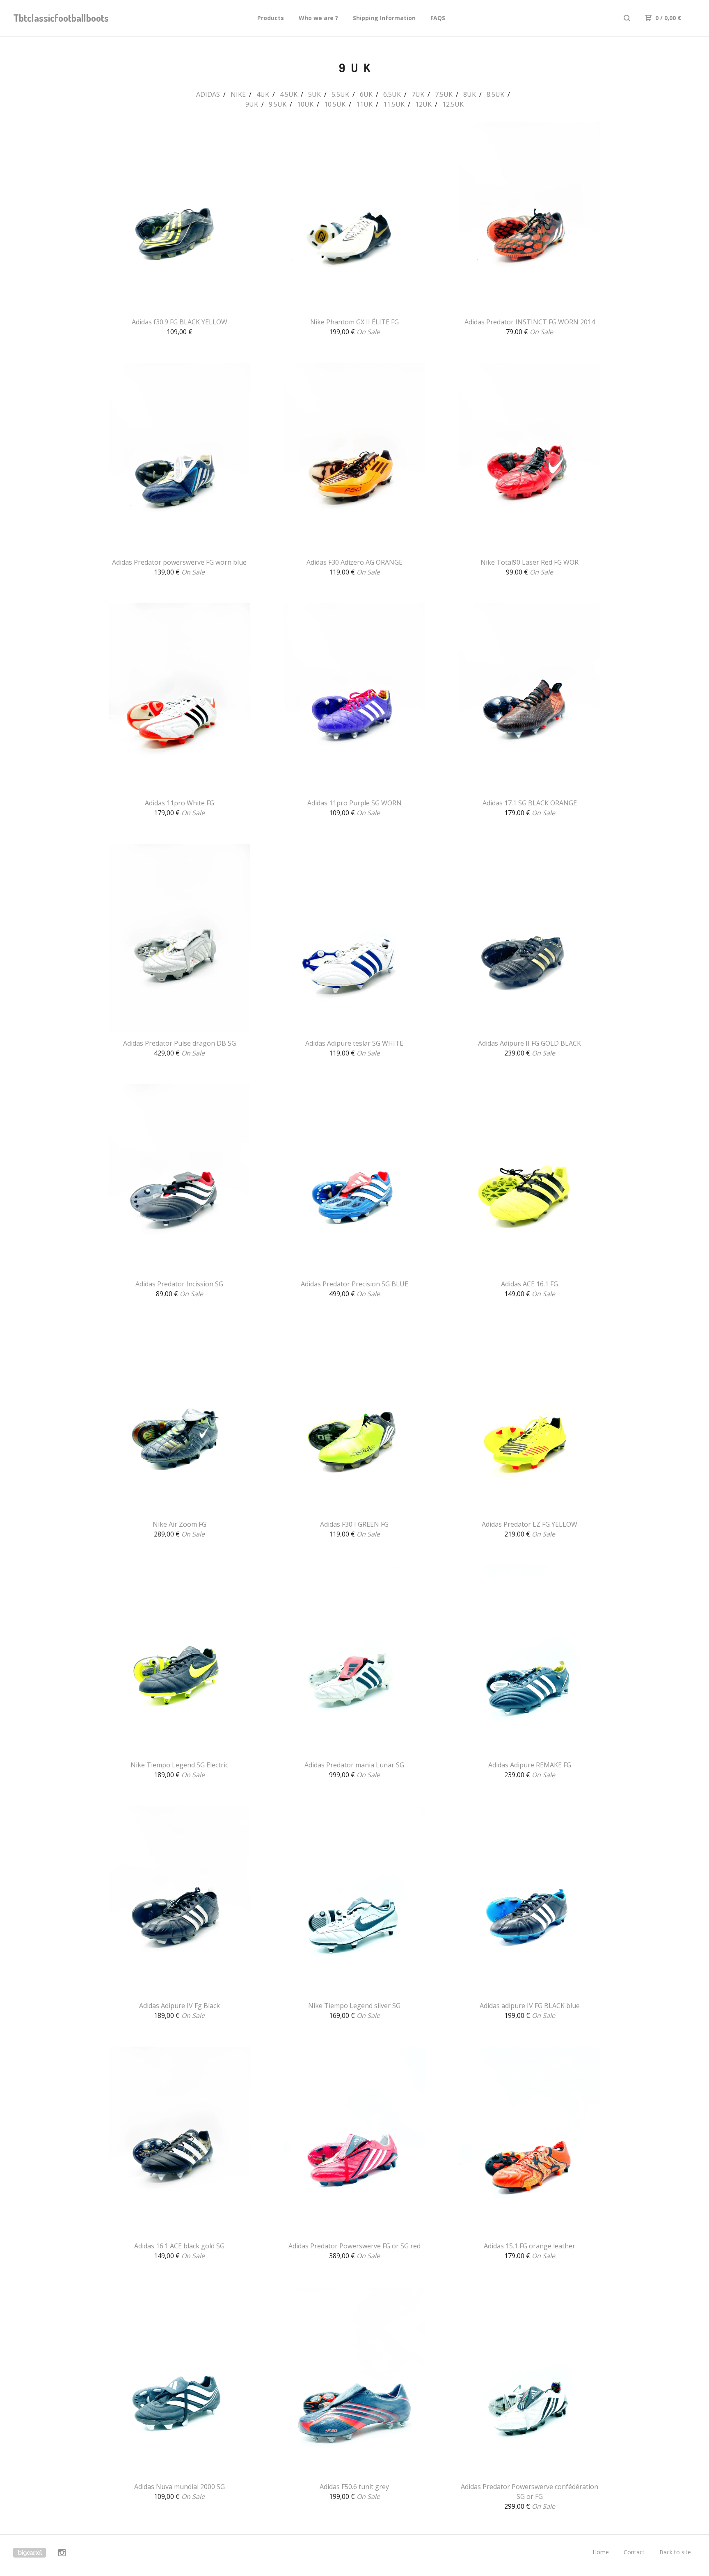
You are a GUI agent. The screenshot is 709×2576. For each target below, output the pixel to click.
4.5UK (289, 94)
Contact (634, 2552)
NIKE (238, 94)
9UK (252, 104)
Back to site (675, 2552)
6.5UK (392, 94)
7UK (418, 94)
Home (601, 2552)
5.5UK (340, 94)
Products (271, 18)
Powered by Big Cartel (30, 2553)
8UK (470, 94)
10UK (305, 104)
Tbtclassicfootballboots (56, 18)
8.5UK (495, 94)
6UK (366, 94)
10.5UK (335, 104)
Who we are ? (318, 18)
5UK (314, 94)
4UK (263, 94)
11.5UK (394, 104)
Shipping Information (384, 18)
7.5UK (444, 94)
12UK (423, 104)
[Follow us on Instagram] (62, 2554)
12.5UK (453, 104)
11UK (364, 104)
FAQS (438, 18)
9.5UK (278, 104)
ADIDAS (208, 94)
